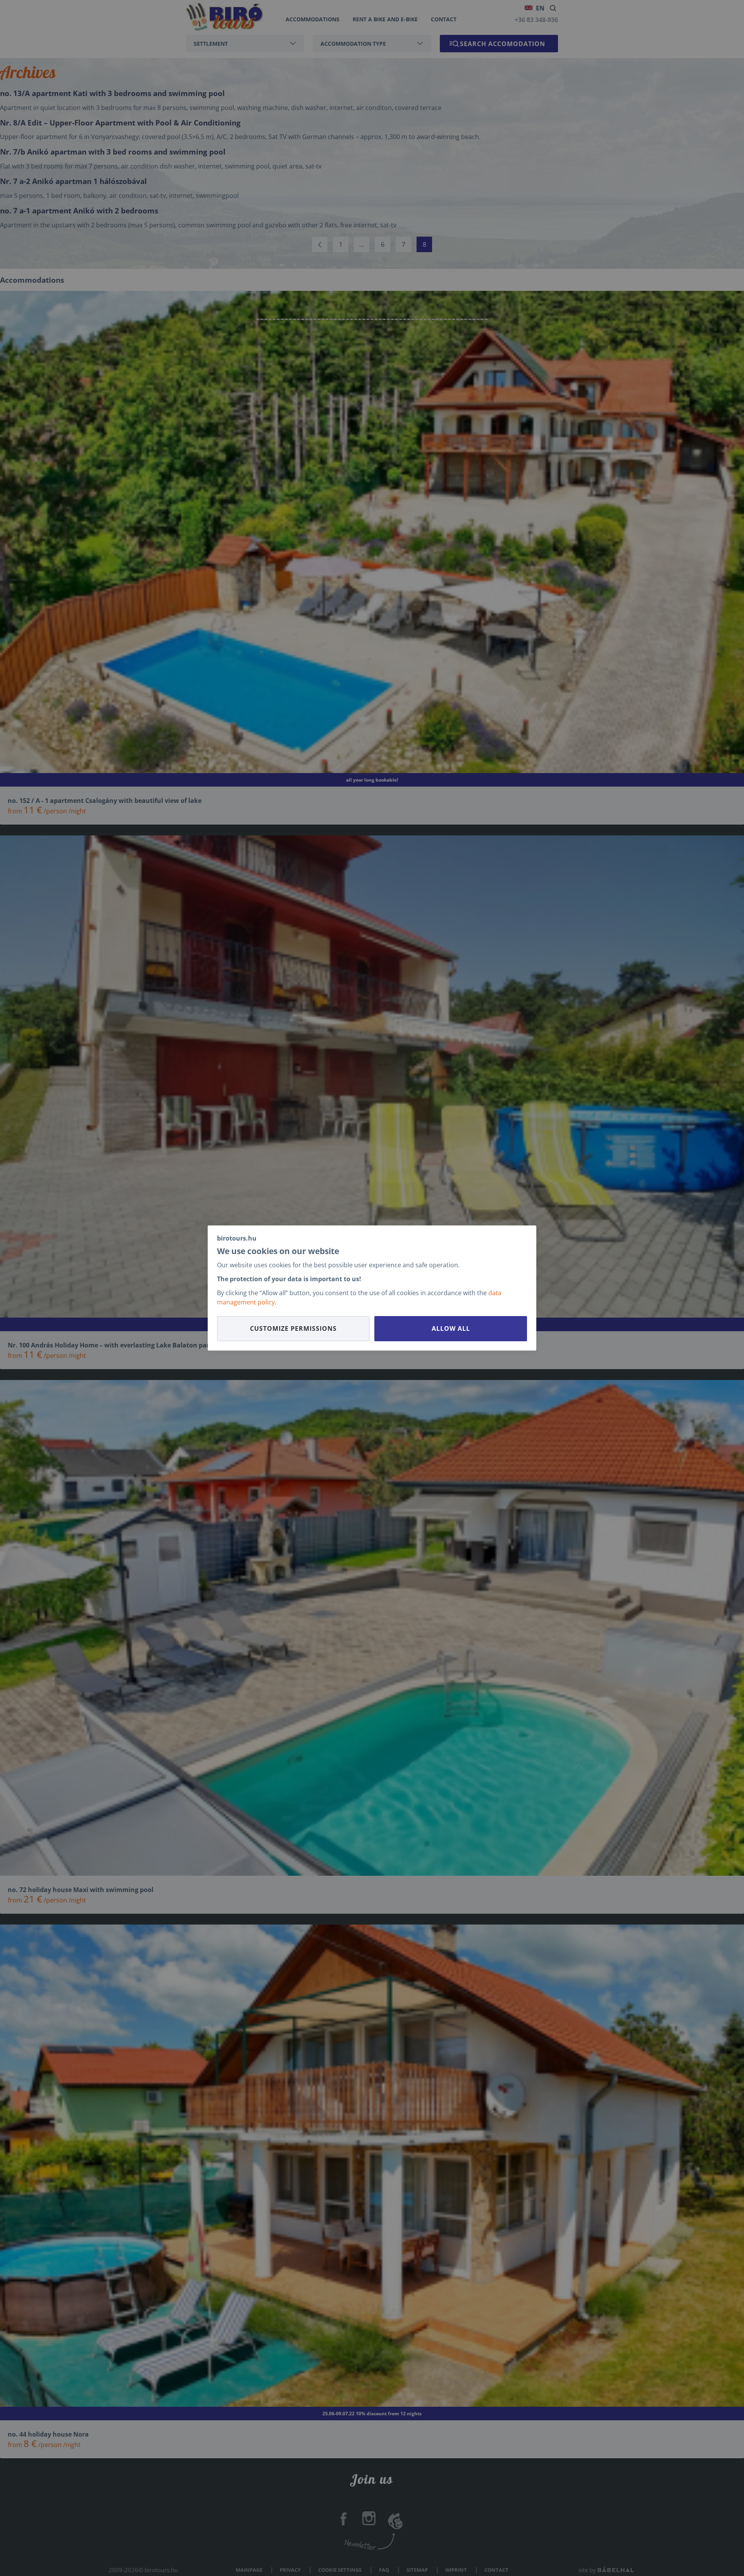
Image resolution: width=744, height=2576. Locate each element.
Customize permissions (293, 1328)
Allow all (451, 1328)
